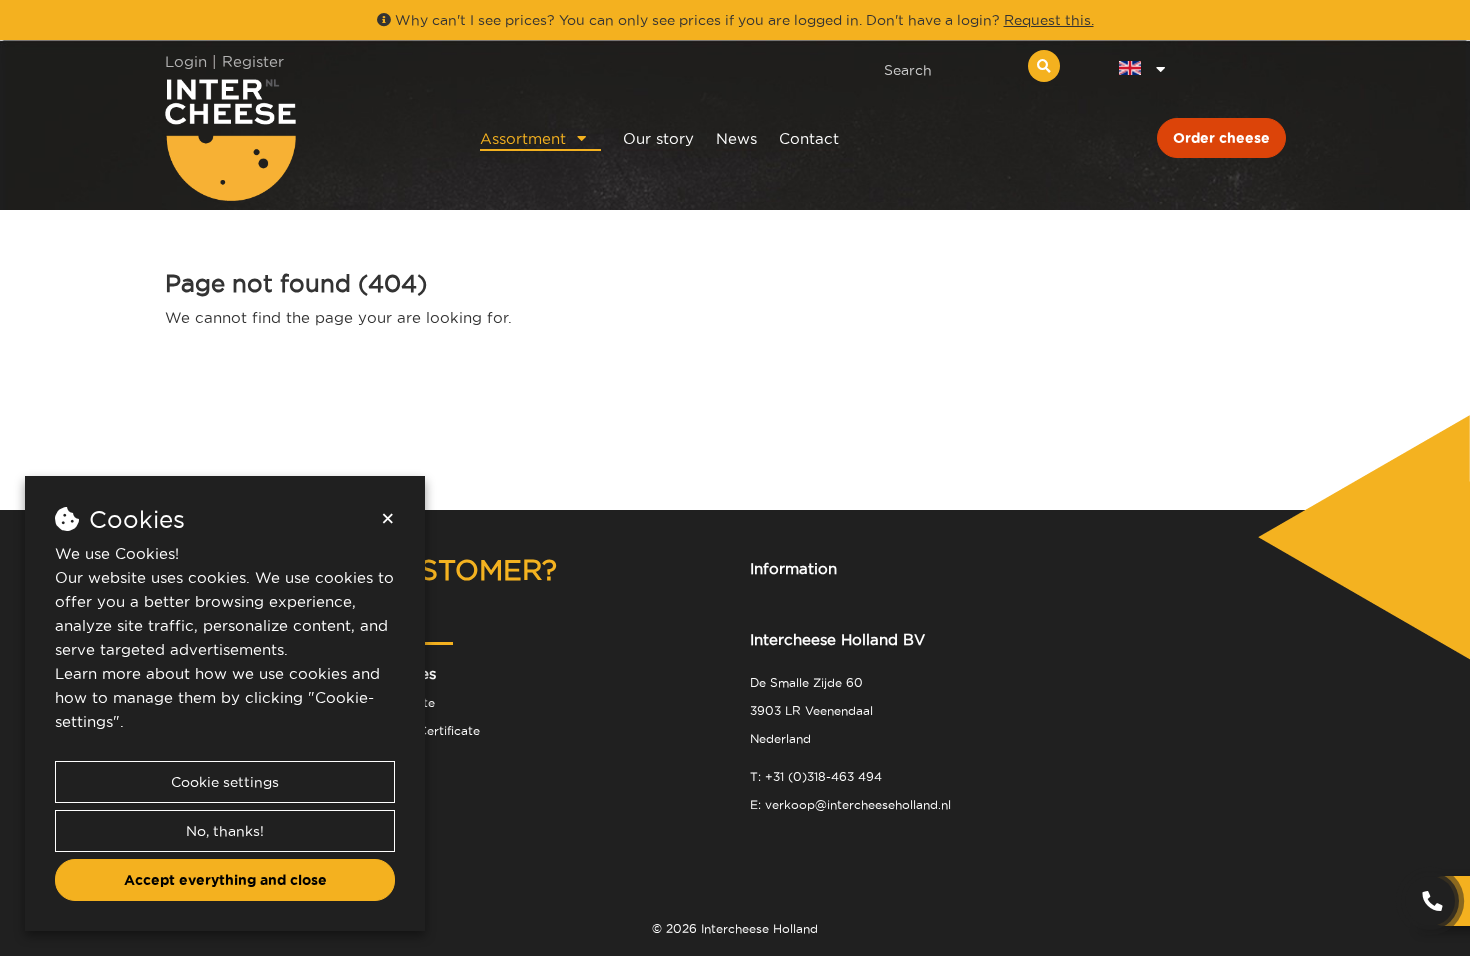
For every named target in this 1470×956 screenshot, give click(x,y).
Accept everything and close (225, 880)
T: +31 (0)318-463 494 (816, 776)
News (736, 138)
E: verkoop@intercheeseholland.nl (850, 804)
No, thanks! (225, 831)
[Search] (1044, 66)
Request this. (1049, 20)
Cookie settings (225, 782)
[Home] (296, 139)
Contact (809, 138)
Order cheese (1221, 138)
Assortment (523, 138)
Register (253, 61)
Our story (658, 138)
